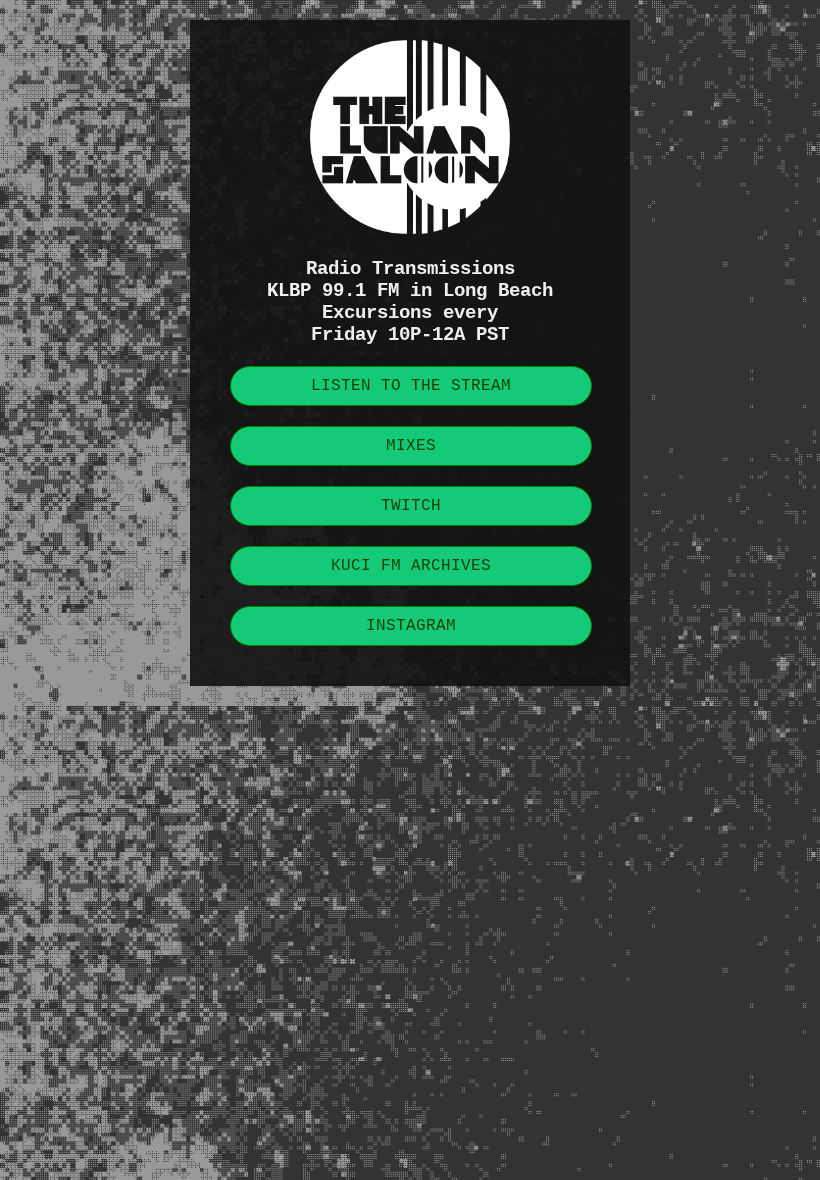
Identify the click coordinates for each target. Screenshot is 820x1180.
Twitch (411, 506)
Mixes (411, 446)
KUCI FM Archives (411, 566)
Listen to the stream (411, 386)
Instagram (411, 626)
